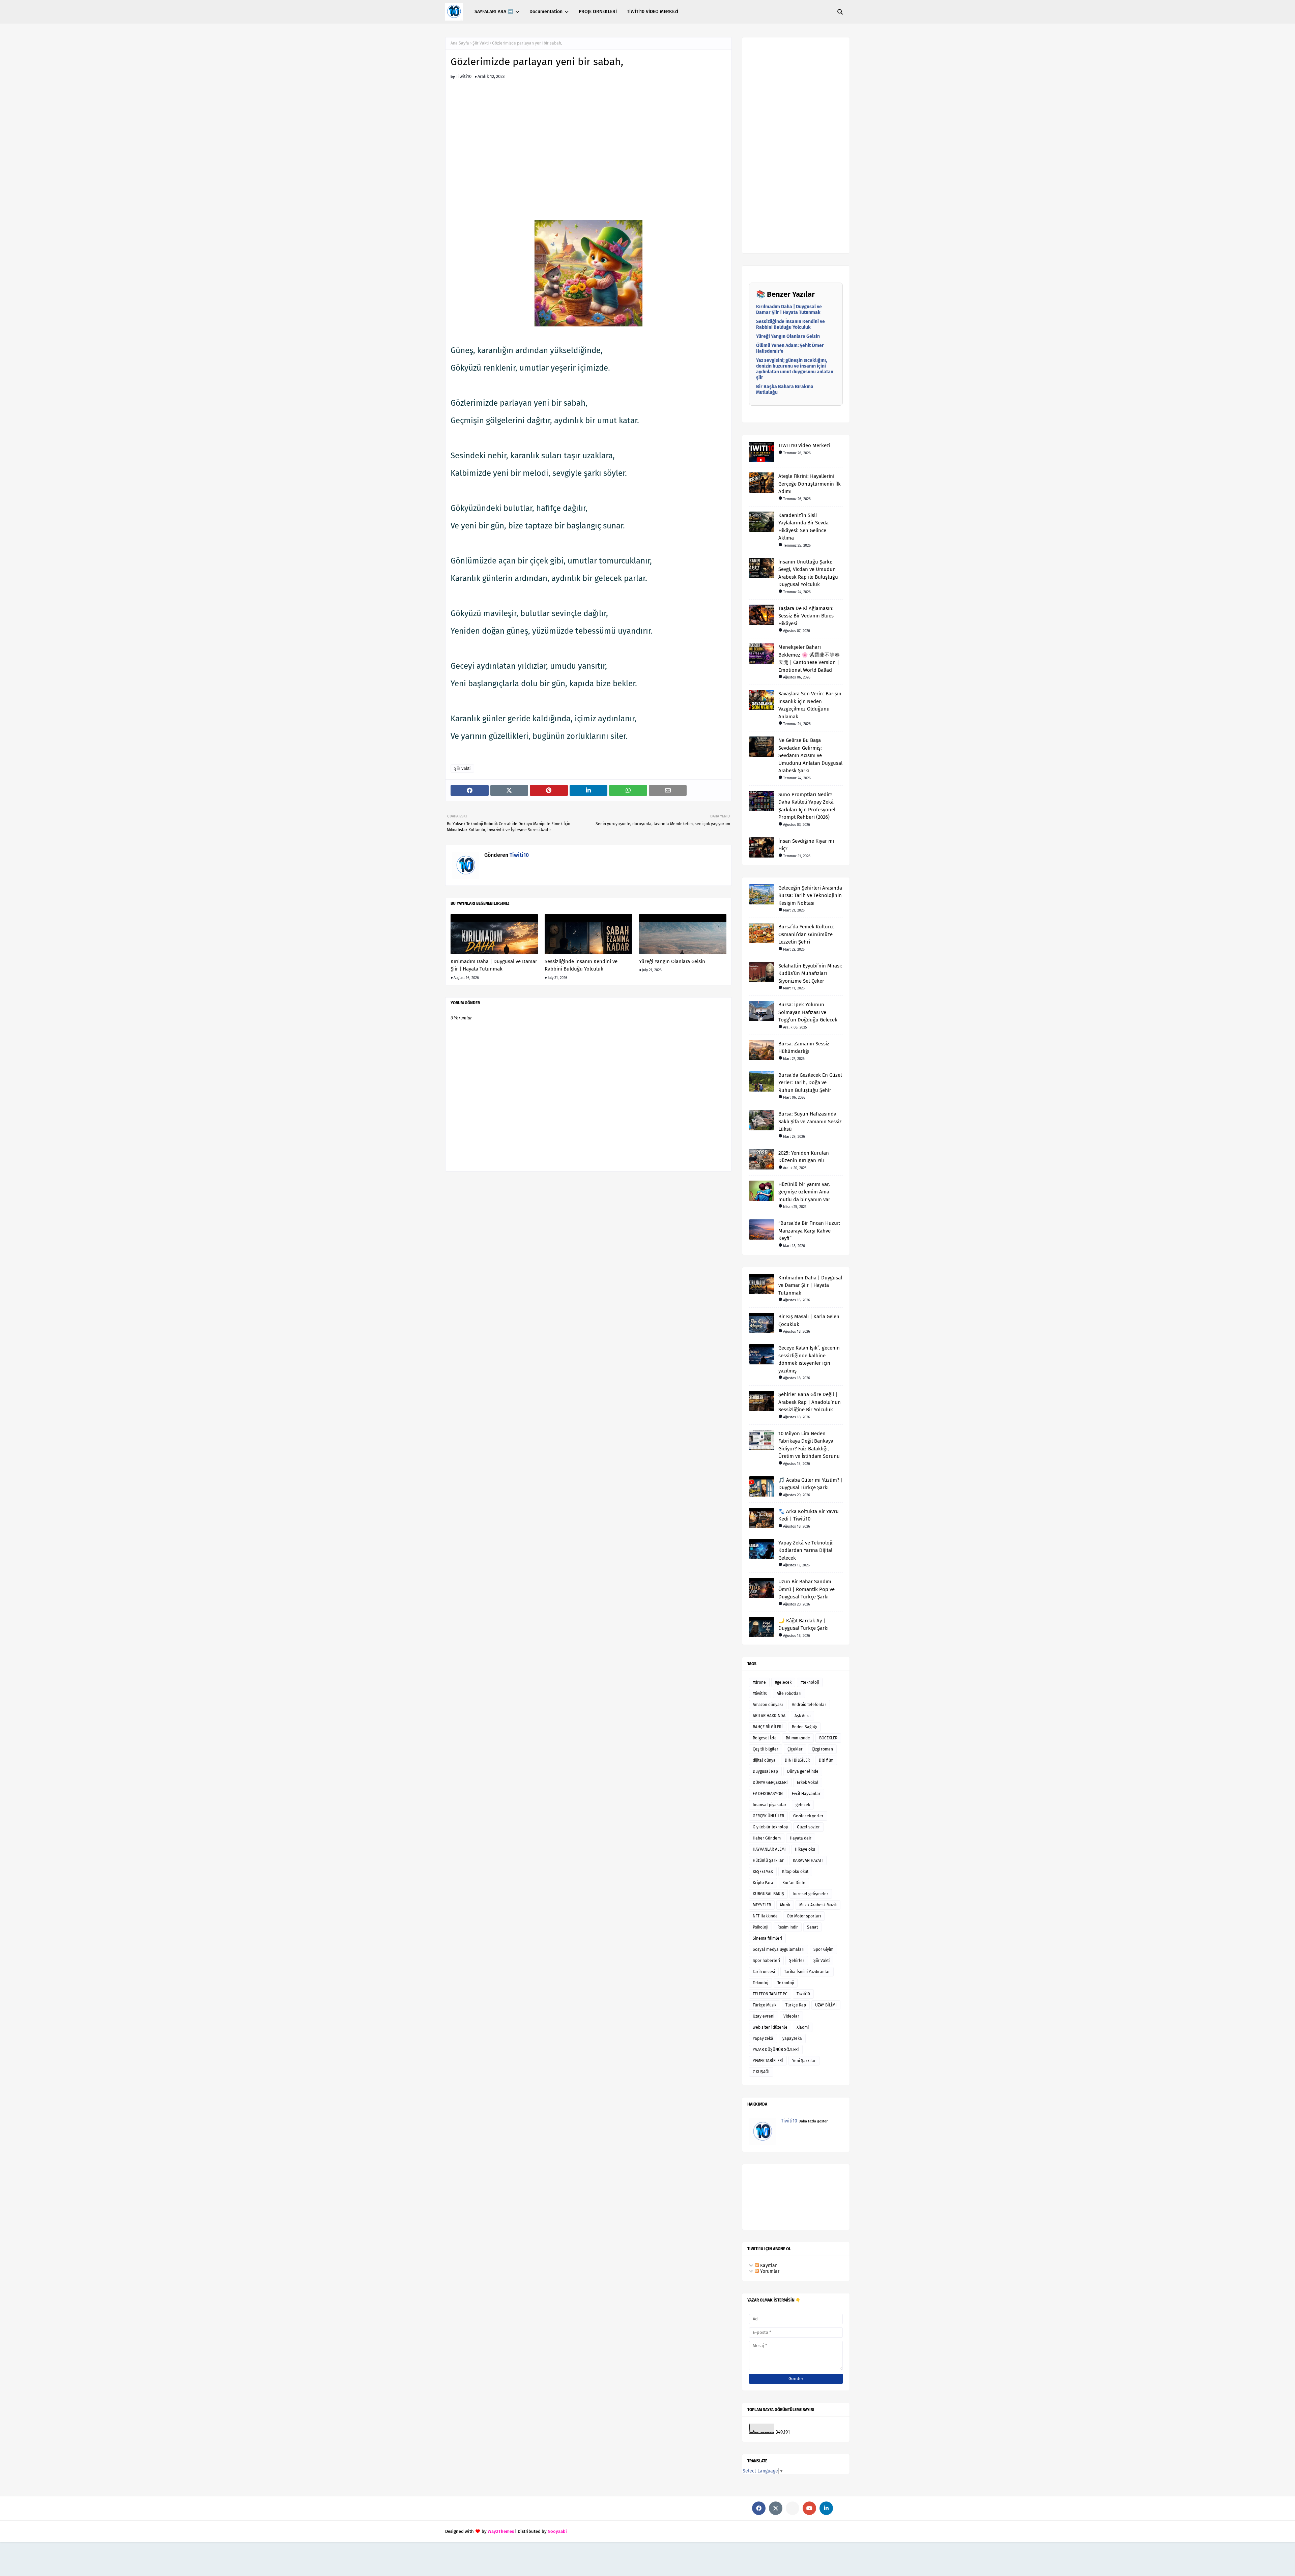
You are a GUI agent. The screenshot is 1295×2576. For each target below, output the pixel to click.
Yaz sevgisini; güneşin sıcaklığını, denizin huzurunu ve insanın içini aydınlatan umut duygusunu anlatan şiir (795, 369)
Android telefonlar (809, 1705)
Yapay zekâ (763, 2038)
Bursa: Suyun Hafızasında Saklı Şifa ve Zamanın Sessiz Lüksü (810, 1121)
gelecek (803, 1805)
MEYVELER (762, 1905)
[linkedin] (826, 2508)
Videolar (791, 2016)
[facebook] (759, 2508)
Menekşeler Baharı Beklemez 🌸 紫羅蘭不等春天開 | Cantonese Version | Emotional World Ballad (809, 659)
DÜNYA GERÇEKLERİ (770, 1783)
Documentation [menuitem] (546, 12)
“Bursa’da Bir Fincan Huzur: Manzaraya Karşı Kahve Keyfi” (809, 1231)
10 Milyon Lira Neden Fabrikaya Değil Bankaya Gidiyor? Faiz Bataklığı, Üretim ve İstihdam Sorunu (809, 1445)
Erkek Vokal (808, 1783)
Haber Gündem (767, 1838)
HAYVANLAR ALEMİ (769, 1849)
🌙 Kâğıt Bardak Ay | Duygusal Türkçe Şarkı (803, 1625)
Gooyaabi (557, 2531)
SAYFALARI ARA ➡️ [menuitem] (494, 12)
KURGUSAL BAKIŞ (768, 1894)
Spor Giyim (823, 1949)
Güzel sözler (808, 1827)
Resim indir (788, 1927)
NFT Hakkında (765, 1916)
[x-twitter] (776, 2508)
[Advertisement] (588, 147)
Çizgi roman (822, 1749)
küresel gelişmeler (811, 1894)
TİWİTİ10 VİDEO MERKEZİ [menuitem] (653, 12)
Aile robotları (789, 1694)
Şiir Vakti (481, 43)
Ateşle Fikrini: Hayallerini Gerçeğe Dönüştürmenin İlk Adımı (810, 484)
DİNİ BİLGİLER (797, 1760)
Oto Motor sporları (804, 1916)
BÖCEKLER (828, 1738)
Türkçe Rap (796, 2005)
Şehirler (797, 1961)
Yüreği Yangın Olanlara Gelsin (672, 961)
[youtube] (809, 2508)
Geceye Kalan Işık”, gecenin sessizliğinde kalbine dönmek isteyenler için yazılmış (809, 1359)
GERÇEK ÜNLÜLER (768, 1816)
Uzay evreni (764, 2016)
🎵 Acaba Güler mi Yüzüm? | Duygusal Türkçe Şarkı (811, 1484)
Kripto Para (763, 1883)
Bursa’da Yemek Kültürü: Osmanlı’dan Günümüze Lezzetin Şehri (806, 934)
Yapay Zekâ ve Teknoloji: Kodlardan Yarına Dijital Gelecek (806, 1550)
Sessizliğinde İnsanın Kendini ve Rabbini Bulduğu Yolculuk (581, 965)
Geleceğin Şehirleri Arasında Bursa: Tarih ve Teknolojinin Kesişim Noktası (810, 895)
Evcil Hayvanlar (806, 1794)
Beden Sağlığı (804, 1727)
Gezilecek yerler (808, 1816)
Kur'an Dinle (794, 1883)
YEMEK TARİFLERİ (768, 2061)
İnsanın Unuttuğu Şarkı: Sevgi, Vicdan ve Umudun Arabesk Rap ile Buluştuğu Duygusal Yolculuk (808, 573)
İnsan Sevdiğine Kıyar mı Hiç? (806, 845)
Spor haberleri (766, 1961)
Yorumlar (769, 2271)
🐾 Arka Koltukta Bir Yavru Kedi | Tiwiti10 (809, 1515)
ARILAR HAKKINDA (769, 1716)
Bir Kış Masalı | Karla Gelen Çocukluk (809, 1320)
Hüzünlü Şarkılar (768, 1860)
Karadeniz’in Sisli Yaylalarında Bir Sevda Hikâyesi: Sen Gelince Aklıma (803, 527)
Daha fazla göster (813, 2121)
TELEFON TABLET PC (770, 1994)
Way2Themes (501, 2531)
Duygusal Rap (765, 1771)
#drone (759, 1682)
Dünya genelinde (803, 1771)
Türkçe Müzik (765, 2005)
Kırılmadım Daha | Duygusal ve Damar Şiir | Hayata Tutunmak (494, 965)
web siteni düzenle (770, 2027)
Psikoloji (760, 1927)
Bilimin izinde (798, 1738)
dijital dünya (764, 1760)
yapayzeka (792, 2038)
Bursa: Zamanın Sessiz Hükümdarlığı (804, 1048)
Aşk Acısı (802, 1716)
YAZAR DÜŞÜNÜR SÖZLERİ (776, 2050)
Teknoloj (760, 1983)
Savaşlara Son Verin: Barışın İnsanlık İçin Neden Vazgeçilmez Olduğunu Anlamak (810, 705)
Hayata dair (801, 1838)
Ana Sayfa (460, 43)
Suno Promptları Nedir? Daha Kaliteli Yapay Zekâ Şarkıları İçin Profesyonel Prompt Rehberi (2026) (807, 806)
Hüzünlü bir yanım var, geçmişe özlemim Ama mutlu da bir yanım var (804, 1192)
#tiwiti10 (760, 1694)
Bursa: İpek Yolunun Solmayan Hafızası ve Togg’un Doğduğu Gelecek (808, 1012)
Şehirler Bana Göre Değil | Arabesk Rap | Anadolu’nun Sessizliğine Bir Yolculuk (810, 1402)
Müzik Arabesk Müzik (818, 1905)
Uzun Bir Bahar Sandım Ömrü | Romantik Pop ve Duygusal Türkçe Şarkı (807, 1589)
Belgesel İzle (765, 1738)
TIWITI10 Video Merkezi (804, 445)
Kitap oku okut (795, 1872)
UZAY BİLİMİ (826, 2005)
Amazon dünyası (768, 1705)
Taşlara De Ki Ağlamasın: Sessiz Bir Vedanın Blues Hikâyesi (806, 616)
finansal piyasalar (770, 1805)
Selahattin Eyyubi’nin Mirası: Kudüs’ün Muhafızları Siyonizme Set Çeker (810, 973)
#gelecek (783, 1682)
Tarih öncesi (764, 1972)
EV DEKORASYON (768, 1794)
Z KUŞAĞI (761, 2072)
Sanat (812, 1927)
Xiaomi (803, 2027)
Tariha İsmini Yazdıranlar (807, 1972)
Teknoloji (786, 1983)
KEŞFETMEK (763, 1872)
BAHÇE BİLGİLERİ (768, 1727)
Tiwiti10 (464, 76)
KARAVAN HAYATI (808, 1860)
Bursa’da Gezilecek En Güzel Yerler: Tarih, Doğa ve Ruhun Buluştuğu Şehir (810, 1083)
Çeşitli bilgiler (766, 1749)
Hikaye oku (805, 1849)
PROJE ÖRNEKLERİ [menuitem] (598, 12)
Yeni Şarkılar (804, 2061)
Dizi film (826, 1760)
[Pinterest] (793, 2508)
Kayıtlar (768, 2266)
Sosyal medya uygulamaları (779, 1949)
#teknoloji (810, 1682)
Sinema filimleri (767, 1938)
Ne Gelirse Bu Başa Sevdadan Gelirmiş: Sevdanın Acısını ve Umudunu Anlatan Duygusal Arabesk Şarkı (810, 755)
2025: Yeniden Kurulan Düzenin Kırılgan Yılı (804, 1157)
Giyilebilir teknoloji (770, 1827)
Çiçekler (795, 1749)
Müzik (785, 1905)
